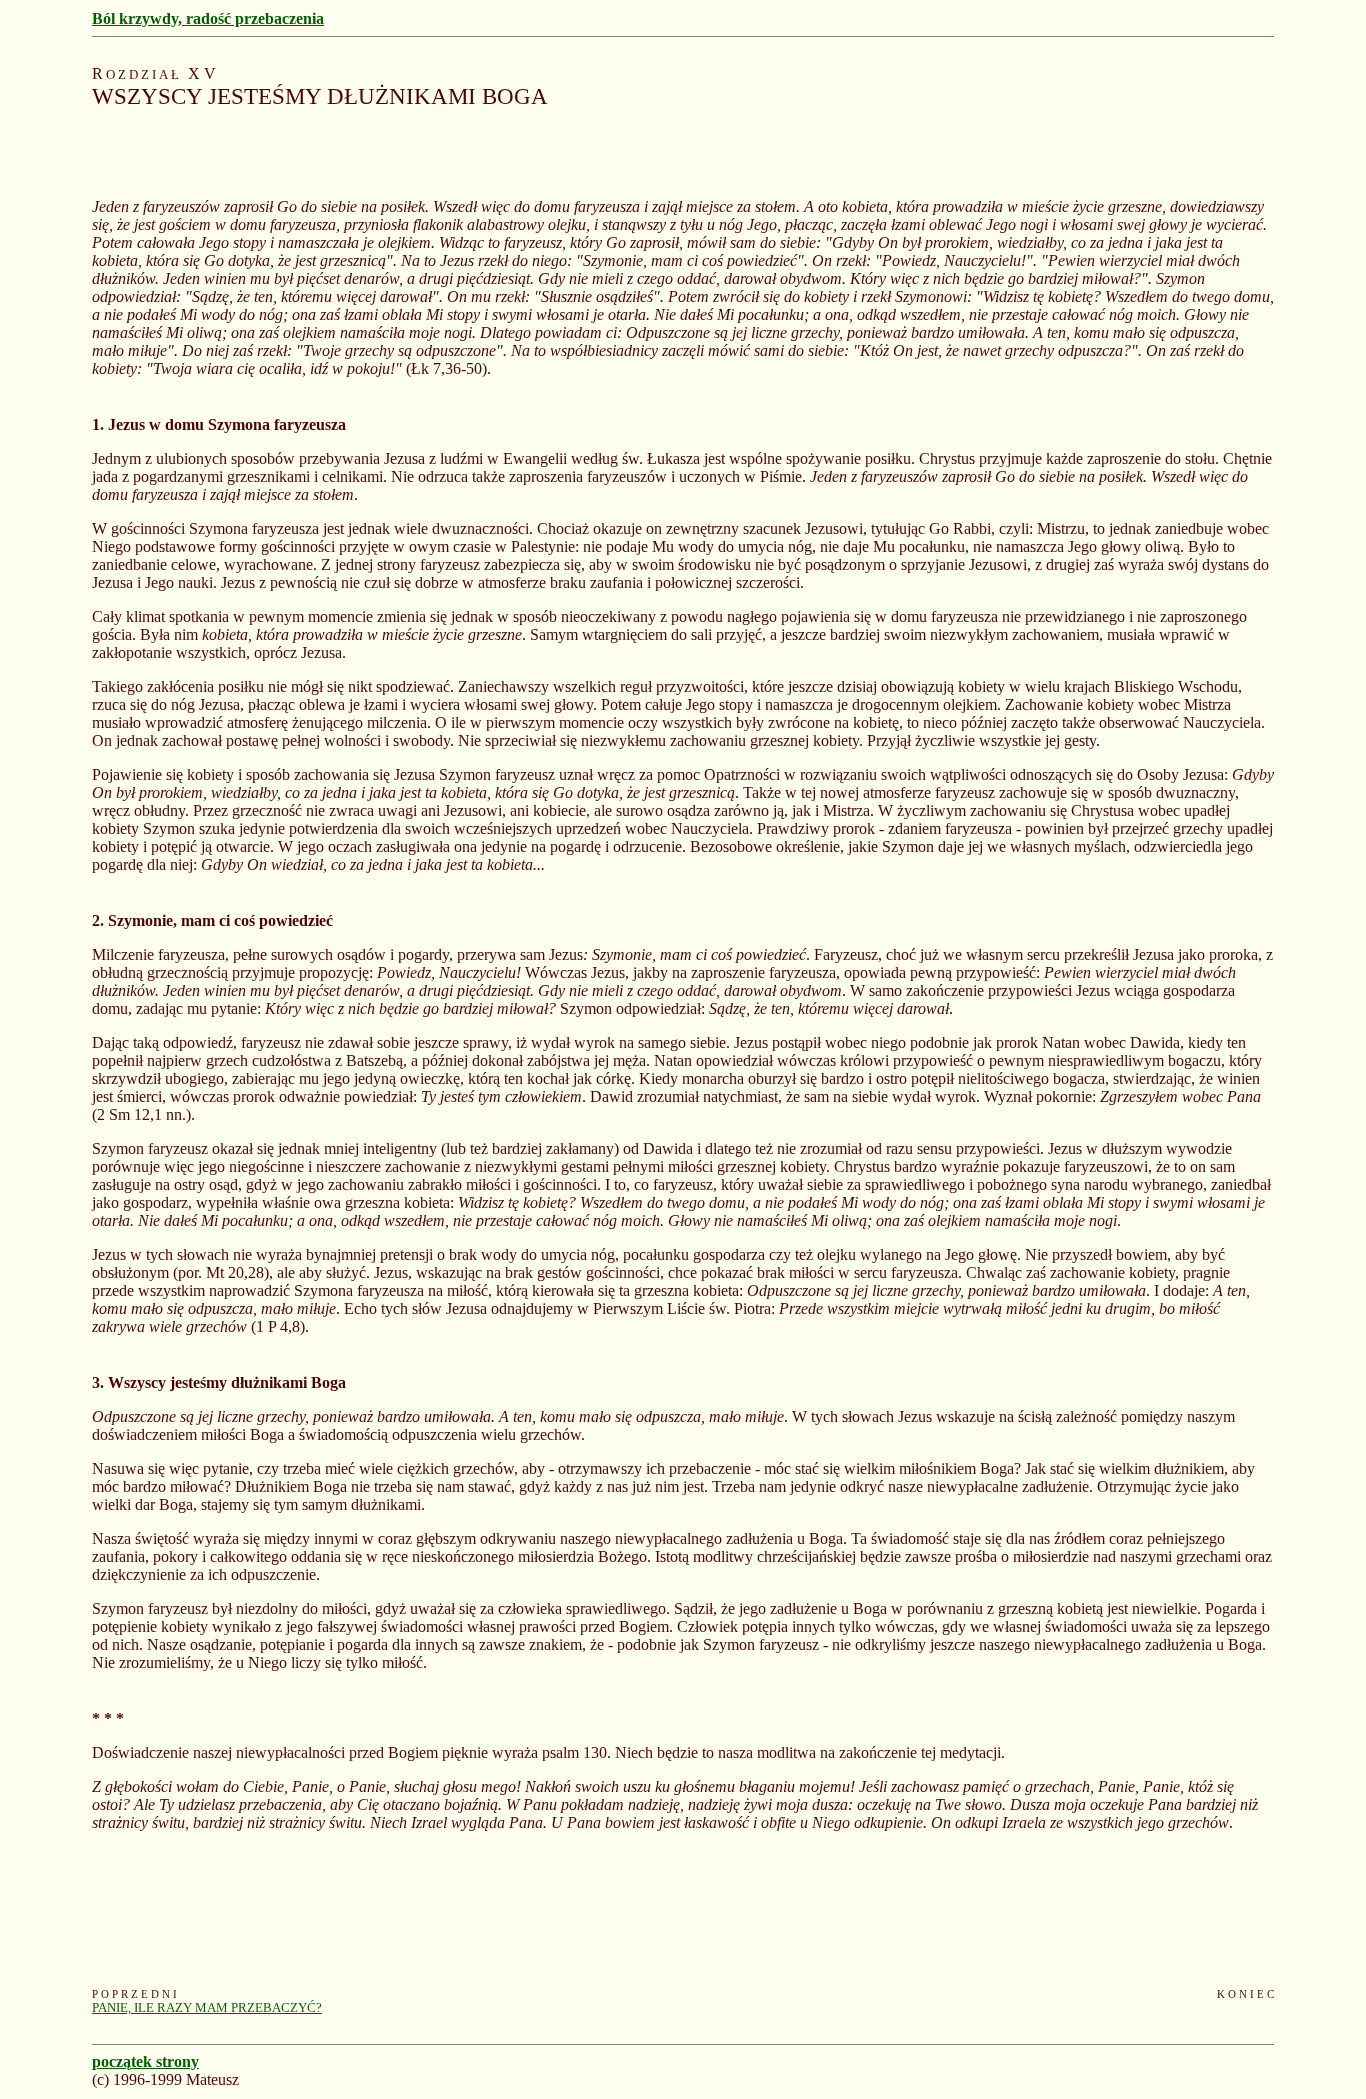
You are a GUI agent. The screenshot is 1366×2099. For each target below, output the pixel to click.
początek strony (145, 2061)
